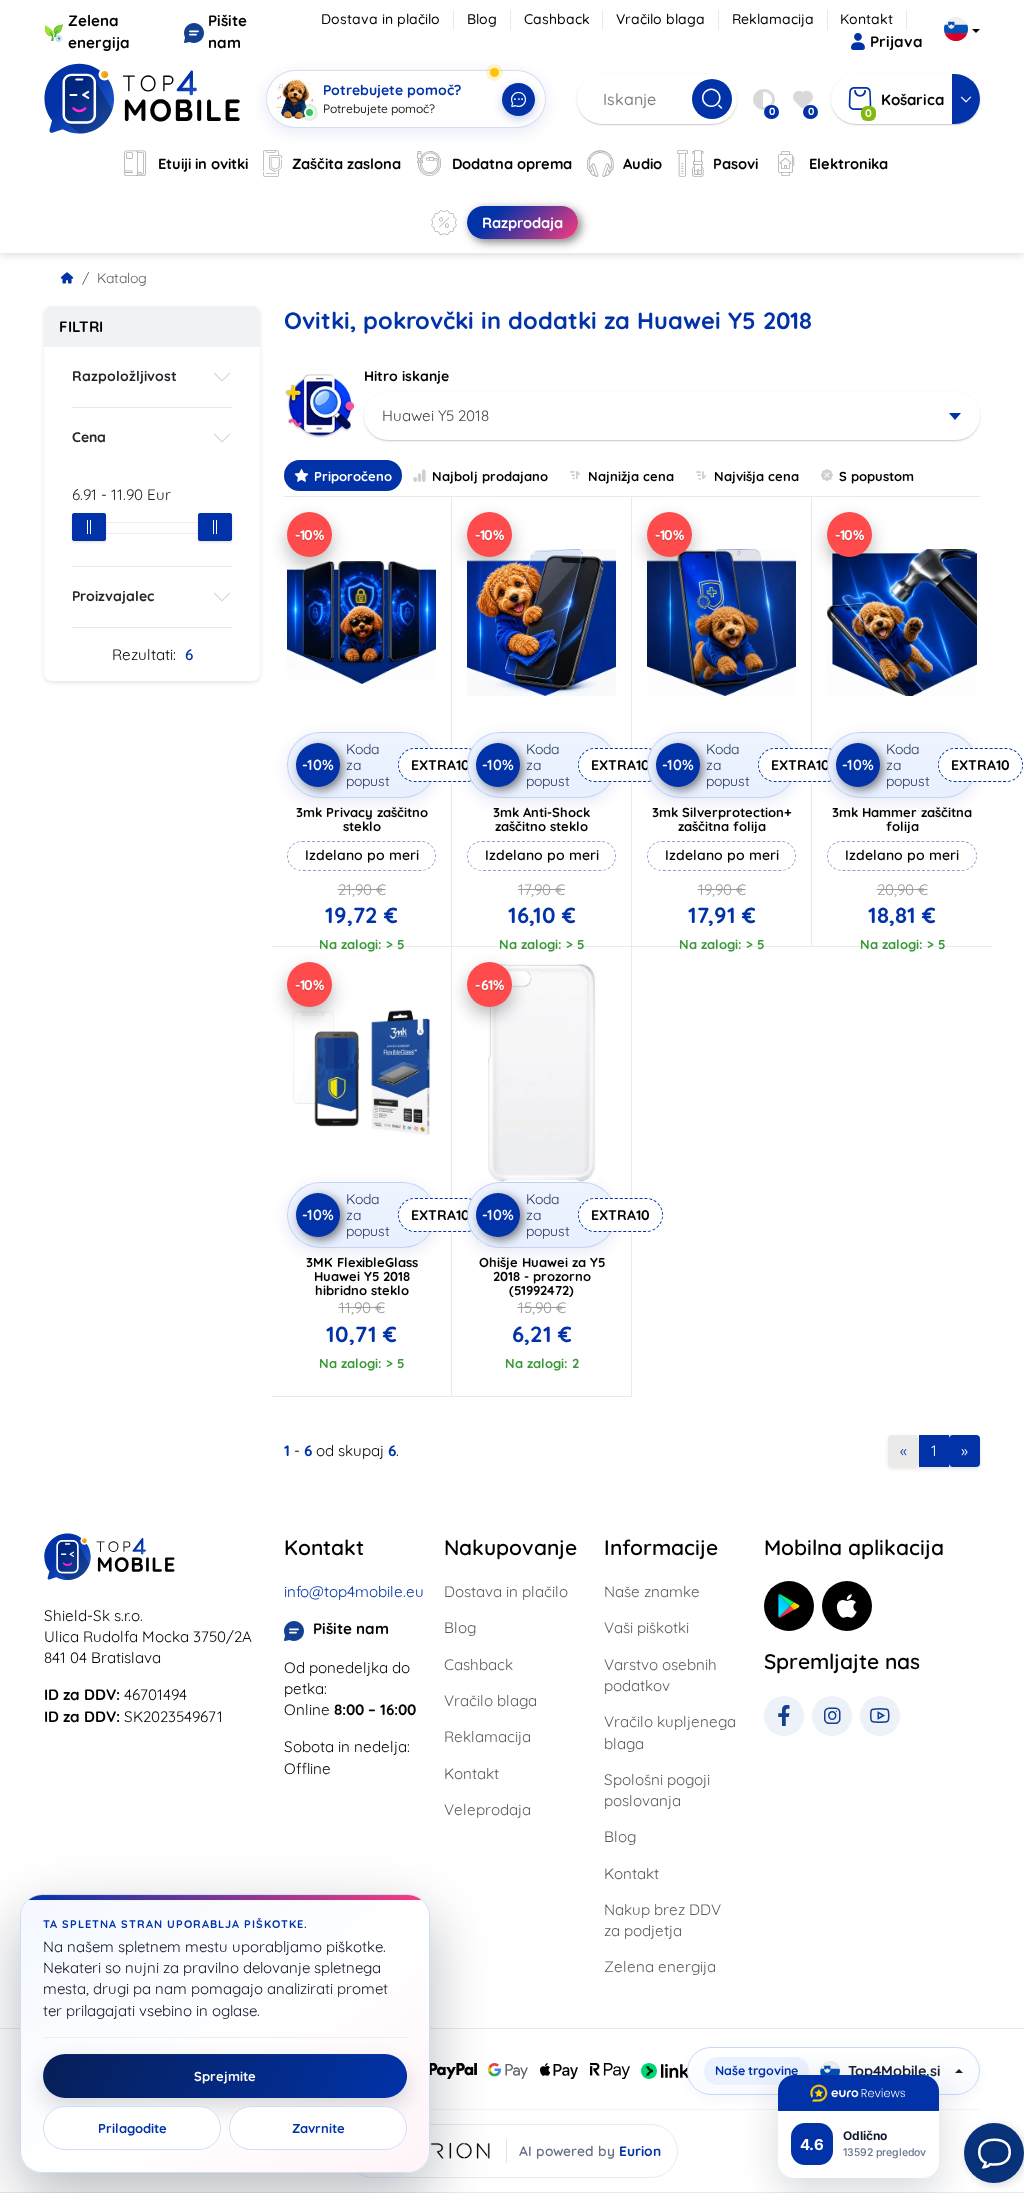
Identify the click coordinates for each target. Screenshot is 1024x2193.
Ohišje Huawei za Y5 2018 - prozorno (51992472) (542, 1276)
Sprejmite (225, 2076)
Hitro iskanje (406, 376)
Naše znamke (652, 1591)
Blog (482, 19)
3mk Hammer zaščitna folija (902, 819)
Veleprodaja (487, 1809)
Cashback (557, 19)
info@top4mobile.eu (354, 1591)
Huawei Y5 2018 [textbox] (435, 415)
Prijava (896, 41)
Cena (89, 437)
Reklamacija (773, 19)
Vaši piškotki (646, 1627)
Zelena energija (660, 1966)
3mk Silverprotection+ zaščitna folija (722, 819)
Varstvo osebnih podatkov (660, 1675)
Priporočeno (353, 476)
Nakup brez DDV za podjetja (662, 1920)
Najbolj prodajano (490, 476)
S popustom (876, 476)
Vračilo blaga (660, 19)
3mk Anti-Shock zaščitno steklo (541, 819)
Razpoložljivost (124, 376)
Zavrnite (318, 2128)
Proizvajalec (113, 596)
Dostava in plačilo (380, 19)
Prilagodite (132, 2128)
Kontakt (866, 19)
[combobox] (672, 416)
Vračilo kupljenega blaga (670, 1732)
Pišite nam (351, 1628)
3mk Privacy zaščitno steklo (362, 819)
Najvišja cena (756, 476)
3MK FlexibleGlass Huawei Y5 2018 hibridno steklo (362, 1276)
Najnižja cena (631, 476)
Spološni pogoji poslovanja (657, 1790)
